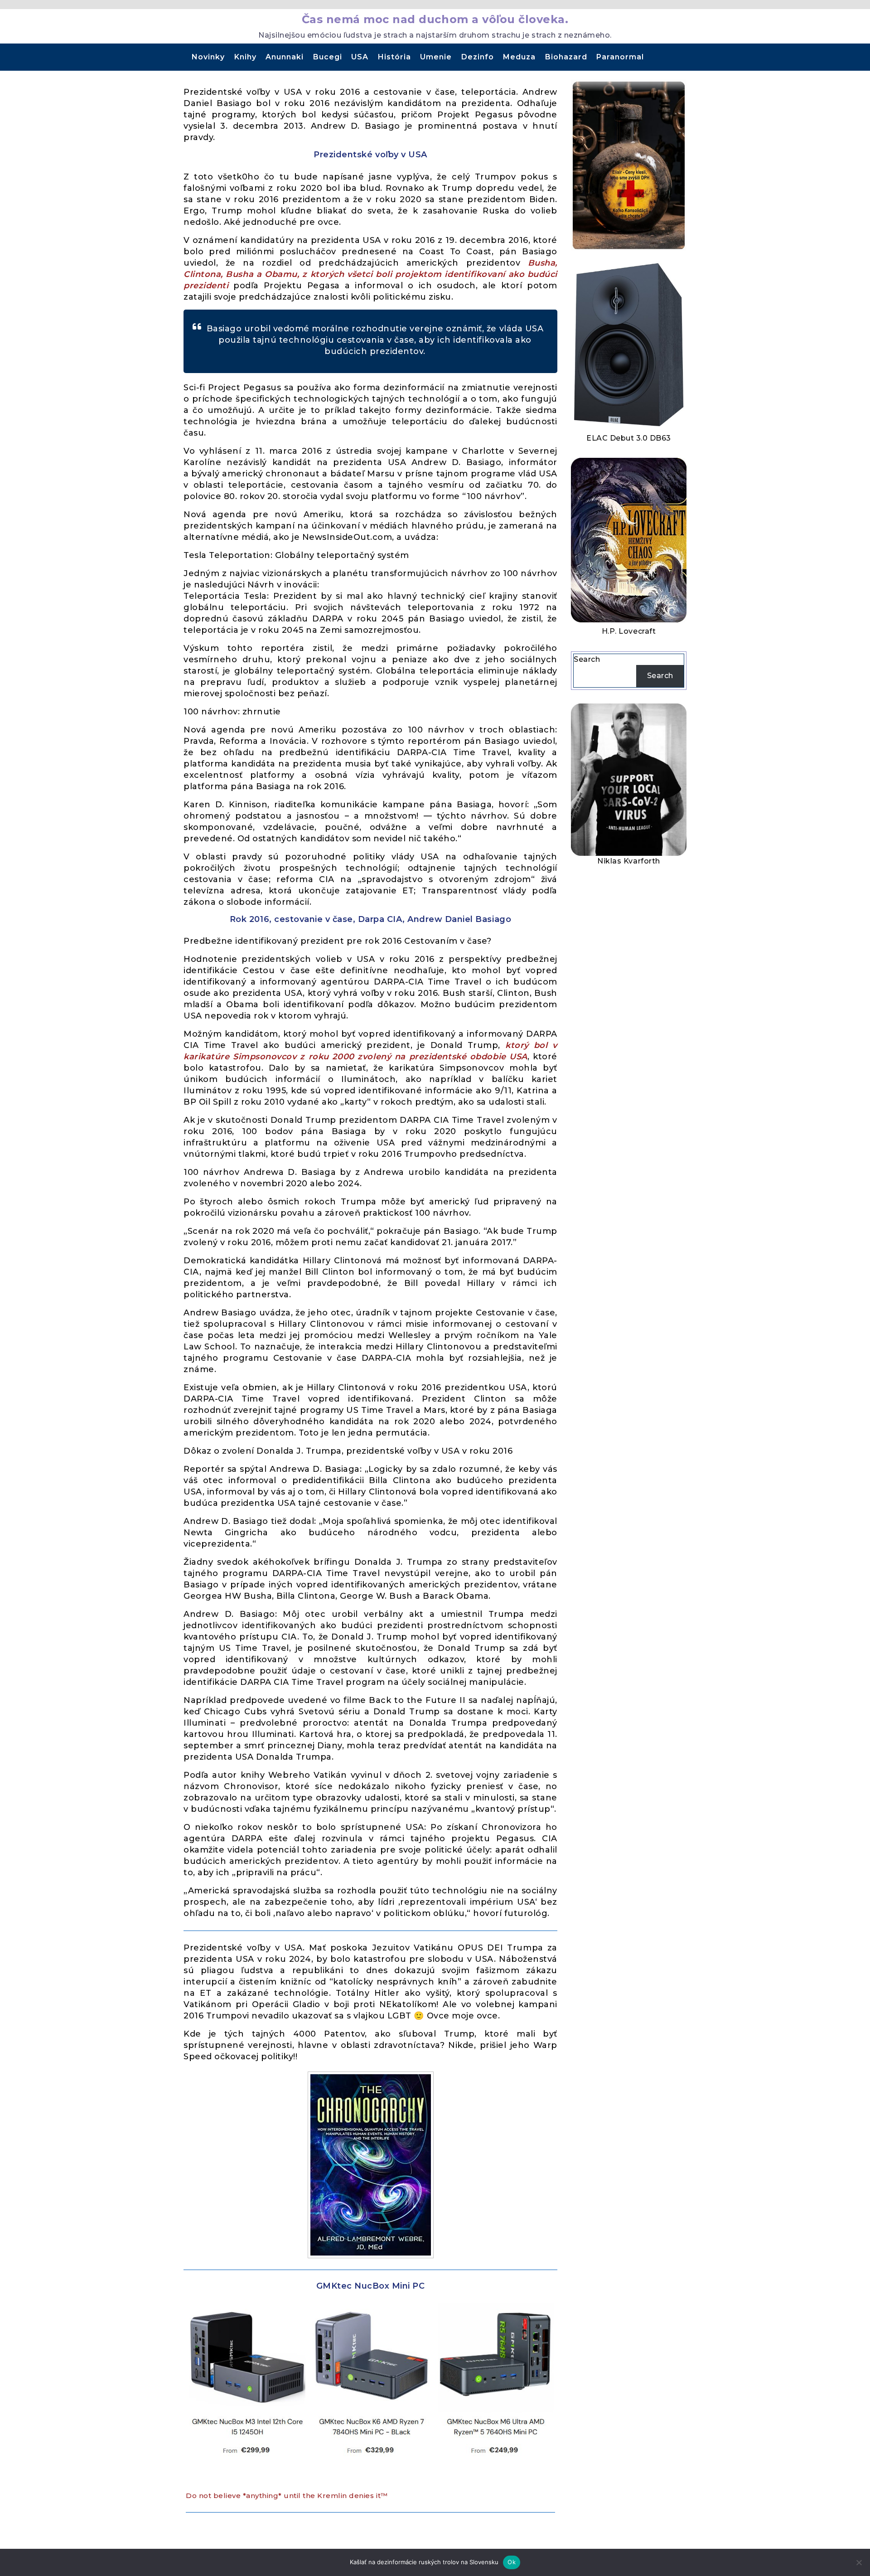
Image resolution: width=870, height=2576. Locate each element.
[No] (859, 2562)
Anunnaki (285, 57)
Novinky (208, 57)
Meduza (519, 57)
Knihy (245, 57)
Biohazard (566, 57)
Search (587, 659)
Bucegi (328, 57)
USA (360, 57)
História (394, 57)
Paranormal (620, 57)
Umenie (436, 57)
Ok (512, 2562)
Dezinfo (478, 57)
